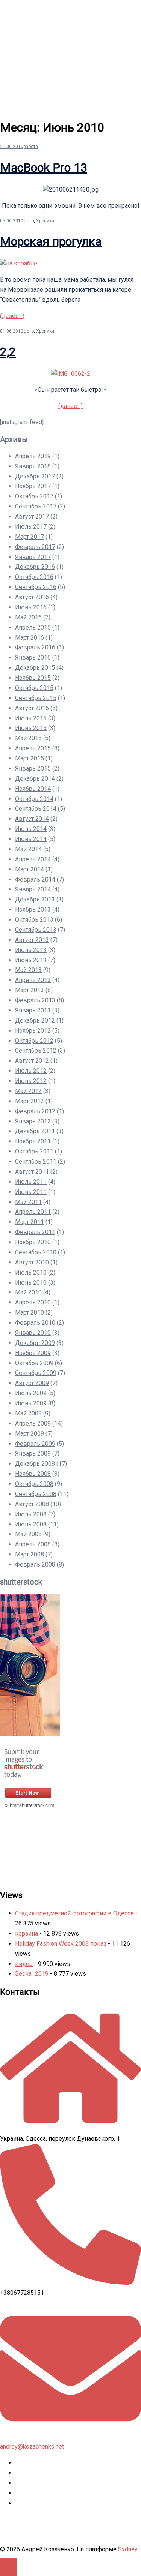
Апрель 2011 (33, 1212)
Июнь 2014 (31, 839)
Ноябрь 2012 (33, 1031)
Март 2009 (30, 1434)
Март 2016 (30, 638)
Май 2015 (28, 738)
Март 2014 (30, 869)
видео (24, 1964)
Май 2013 (28, 970)
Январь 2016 (33, 657)
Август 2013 (32, 940)
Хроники (45, 221)
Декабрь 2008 (35, 1464)
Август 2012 (32, 1061)
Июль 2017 (31, 527)
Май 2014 (28, 849)
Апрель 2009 (33, 1424)
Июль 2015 (31, 718)
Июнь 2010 (31, 1283)
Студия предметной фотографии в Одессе (74, 1913)
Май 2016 (28, 617)
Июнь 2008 (31, 1524)
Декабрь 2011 (35, 1131)
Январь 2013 (33, 1010)
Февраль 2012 (35, 1111)
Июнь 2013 (31, 960)
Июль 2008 (31, 1514)
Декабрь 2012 (35, 1020)
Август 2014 (32, 819)
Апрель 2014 (33, 859)
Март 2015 (30, 758)
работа (31, 147)
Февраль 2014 (35, 879)
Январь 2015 (33, 768)
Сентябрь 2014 (36, 809)
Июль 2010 (31, 1272)
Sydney (128, 2549)
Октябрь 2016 (34, 577)
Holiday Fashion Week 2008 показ (61, 1944)
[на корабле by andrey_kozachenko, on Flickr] (19, 263)
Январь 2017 (33, 557)
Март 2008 (30, 1554)
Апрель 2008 (33, 1544)
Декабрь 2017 (35, 476)
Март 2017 (30, 537)
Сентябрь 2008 (36, 1494)
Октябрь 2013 (34, 920)
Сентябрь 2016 (36, 587)
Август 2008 (32, 1504)
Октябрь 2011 (34, 1151)
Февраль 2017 (35, 547)
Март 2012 (30, 1101)
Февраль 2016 (35, 647)
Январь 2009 (33, 1454)
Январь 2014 (33, 889)
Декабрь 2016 (35, 567)
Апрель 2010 (33, 1302)
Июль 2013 (31, 950)
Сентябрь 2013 (36, 930)
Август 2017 (32, 517)
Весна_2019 (32, 1974)
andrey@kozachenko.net (32, 2446)
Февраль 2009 (35, 1444)
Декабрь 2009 (35, 1343)
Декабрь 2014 (35, 779)
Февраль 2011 (35, 1232)
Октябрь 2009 (34, 1363)
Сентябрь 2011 (36, 1161)
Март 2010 (30, 1313)
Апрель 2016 (33, 628)
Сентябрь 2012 (36, 1050)
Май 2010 (28, 1292)
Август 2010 (32, 1262)
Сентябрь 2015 (36, 698)
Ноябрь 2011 (33, 1141)
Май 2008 (28, 1534)
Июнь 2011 (31, 1192)
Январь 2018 (33, 466)
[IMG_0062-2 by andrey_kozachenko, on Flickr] (70, 374)
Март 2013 (30, 990)
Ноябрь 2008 (33, 1474)
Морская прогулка (51, 241)
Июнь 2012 (31, 1081)
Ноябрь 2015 (33, 678)
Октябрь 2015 (34, 688)
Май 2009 (28, 1413)
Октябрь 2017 (34, 496)
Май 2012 (28, 1091)
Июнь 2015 (31, 728)
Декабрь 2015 (35, 668)
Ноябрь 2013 (33, 909)
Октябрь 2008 (34, 1484)
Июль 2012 (31, 1071)
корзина (27, 1933)
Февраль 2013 (35, 1000)
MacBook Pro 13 (44, 168)
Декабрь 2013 (35, 899)
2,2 (8, 352)
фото (29, 221)
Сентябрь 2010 (36, 1252)
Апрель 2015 (33, 748)
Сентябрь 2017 (36, 506)
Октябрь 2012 (34, 1041)
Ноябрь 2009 (33, 1353)
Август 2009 (32, 1383)
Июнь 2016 (31, 607)
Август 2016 (32, 597)
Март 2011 (30, 1222)
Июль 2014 (31, 829)
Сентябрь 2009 (36, 1373)
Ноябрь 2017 (33, 486)
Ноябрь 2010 (33, 1242)
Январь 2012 (33, 1121)
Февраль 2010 (35, 1323)
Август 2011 (32, 1172)
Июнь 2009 (31, 1403)
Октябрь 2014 (34, 799)
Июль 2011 (31, 1182)
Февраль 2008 (35, 1565)
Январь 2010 (33, 1333)
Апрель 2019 (33, 456)
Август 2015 (32, 708)
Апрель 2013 (33, 980)
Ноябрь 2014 (33, 789)
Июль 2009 (31, 1393)
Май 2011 (28, 1202)
